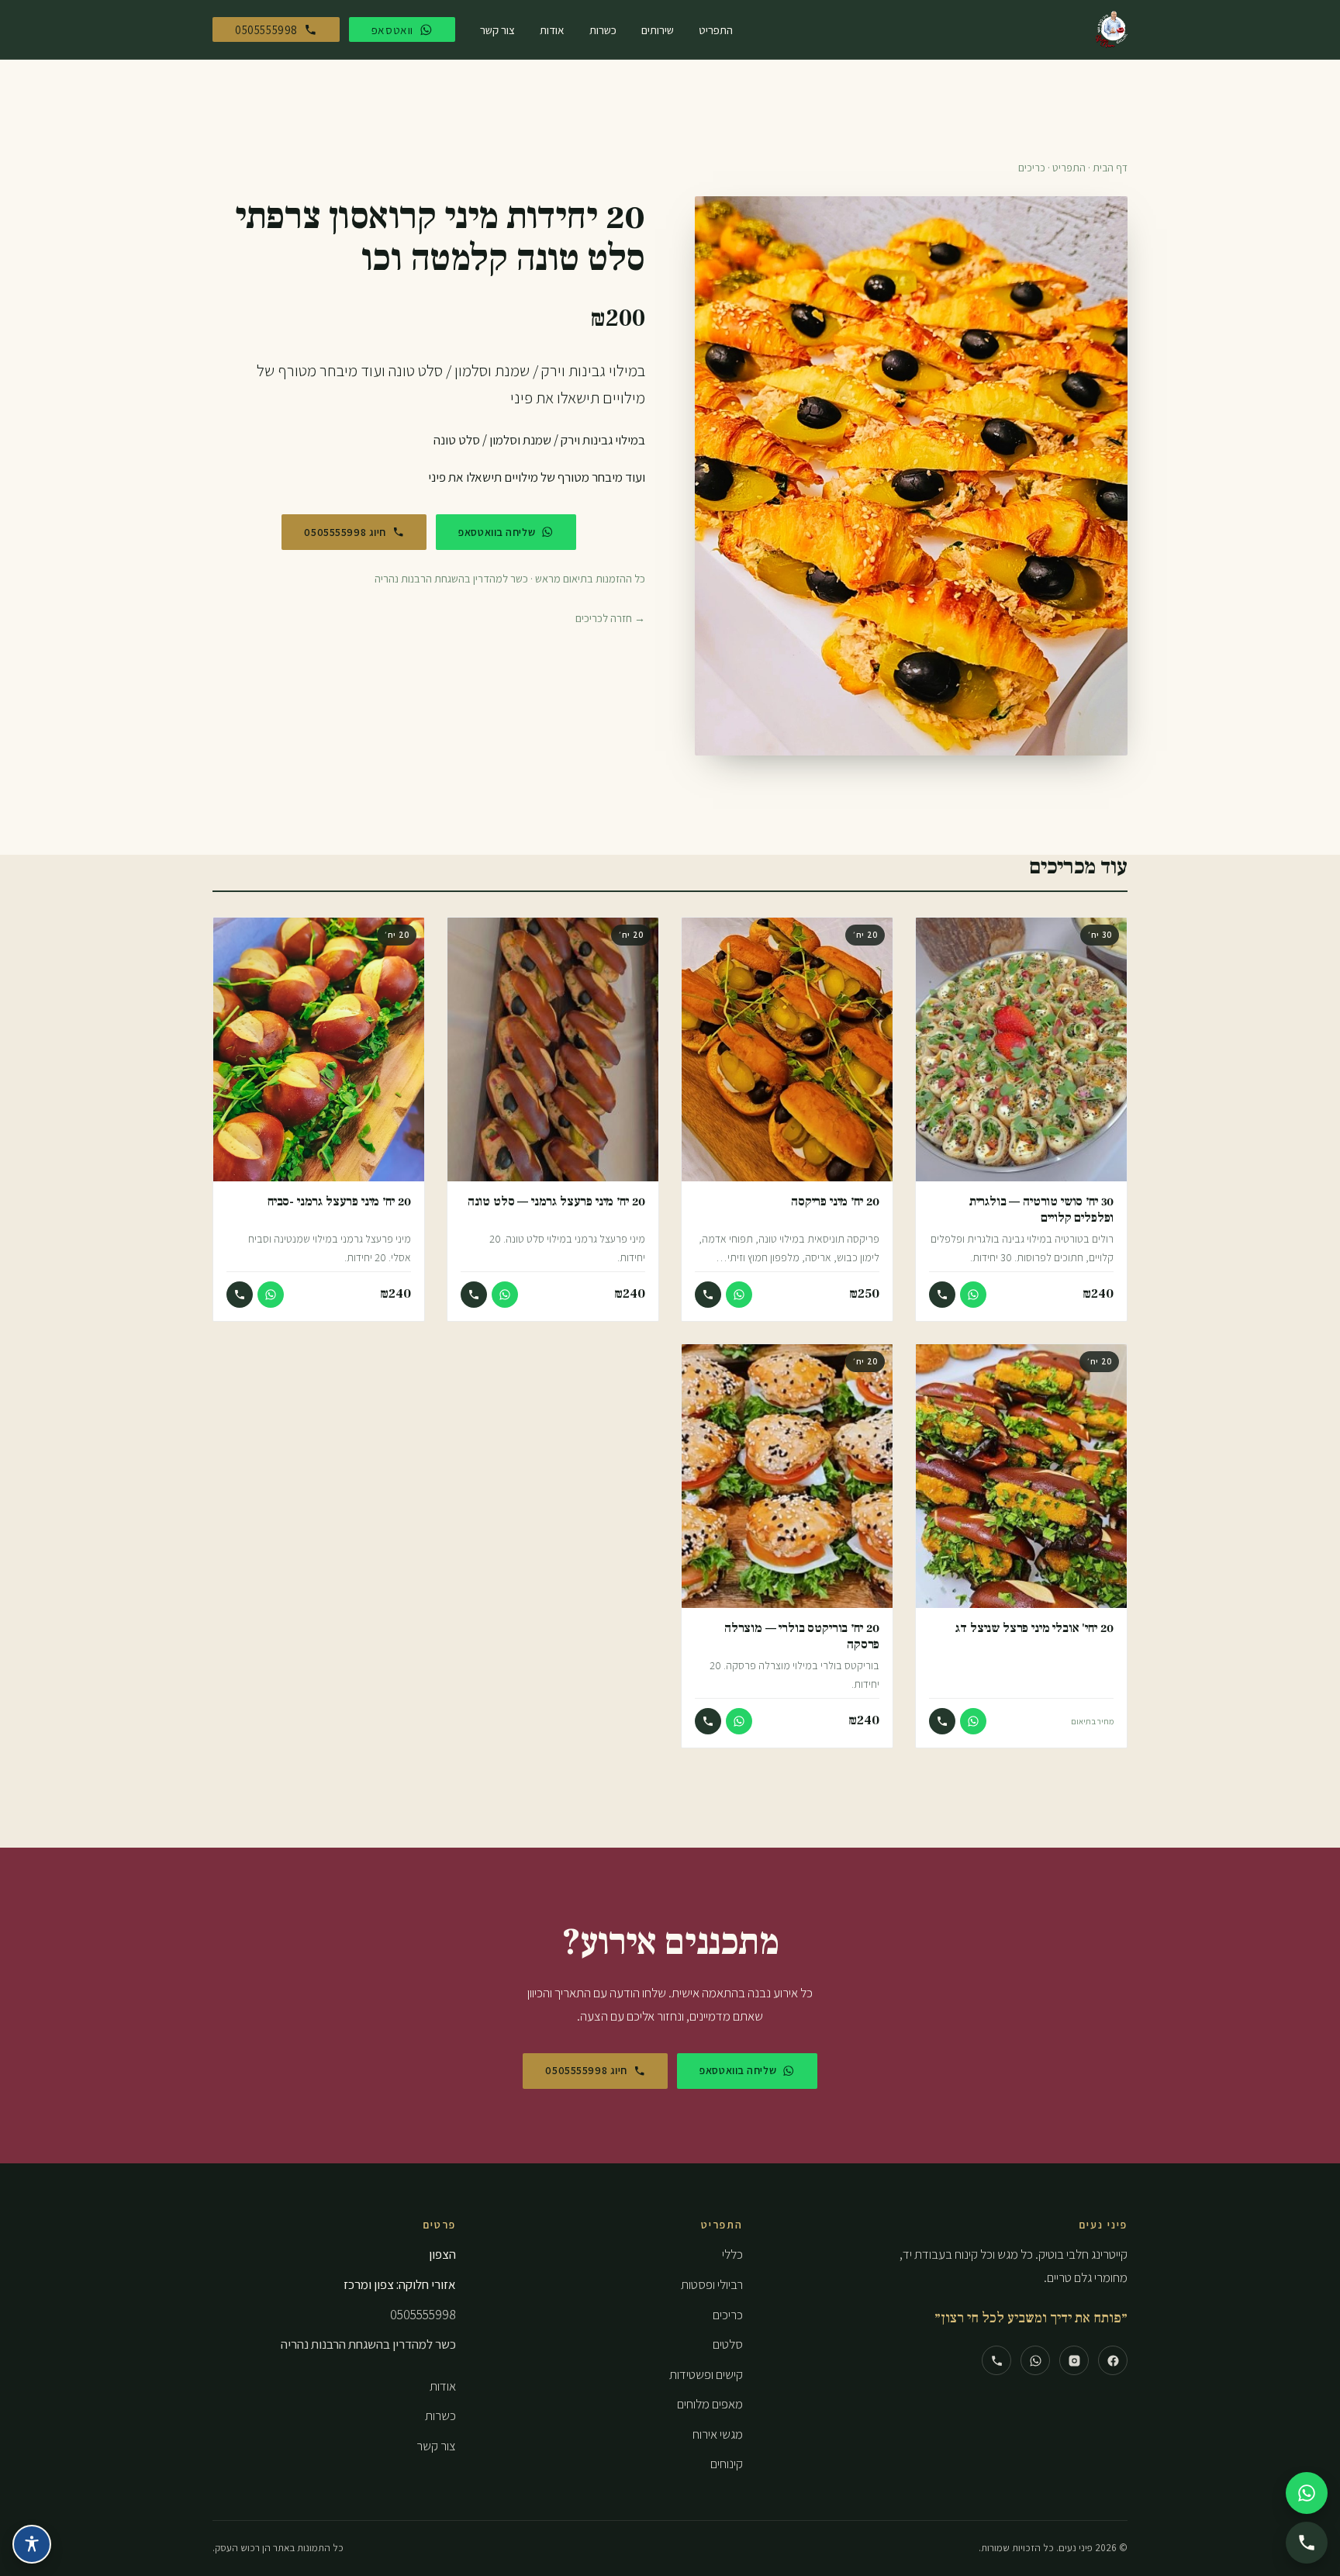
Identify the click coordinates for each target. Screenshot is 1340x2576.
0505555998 (423, 2315)
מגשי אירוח (718, 2434)
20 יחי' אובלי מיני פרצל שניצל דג (1034, 1628)
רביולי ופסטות (712, 2284)
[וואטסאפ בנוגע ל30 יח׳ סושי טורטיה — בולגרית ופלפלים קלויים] (973, 1295)
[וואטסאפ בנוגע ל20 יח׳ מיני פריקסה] (739, 1295)
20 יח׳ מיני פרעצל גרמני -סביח (339, 1201)
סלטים (728, 2344)
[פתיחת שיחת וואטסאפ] (1307, 2493)
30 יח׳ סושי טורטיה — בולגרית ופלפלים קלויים (1041, 1209)
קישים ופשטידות (706, 2374)
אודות (552, 29)
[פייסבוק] (1113, 2360)
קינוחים (727, 2464)
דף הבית (1110, 168)
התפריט (716, 29)
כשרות (603, 29)
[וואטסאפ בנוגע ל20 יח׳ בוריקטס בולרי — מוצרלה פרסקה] (739, 1721)
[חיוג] (942, 1295)
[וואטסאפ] (1035, 2360)
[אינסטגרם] (1074, 2360)
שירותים (658, 29)
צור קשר (497, 29)
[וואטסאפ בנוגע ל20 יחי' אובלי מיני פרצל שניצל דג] (973, 1721)
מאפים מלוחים (710, 2404)
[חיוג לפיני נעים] (1307, 2543)
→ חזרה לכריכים (610, 618)
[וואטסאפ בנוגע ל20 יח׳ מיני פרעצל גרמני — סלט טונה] (505, 1295)
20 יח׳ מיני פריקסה (835, 1201)
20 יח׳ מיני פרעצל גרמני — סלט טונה (556, 1201)
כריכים (1032, 168)
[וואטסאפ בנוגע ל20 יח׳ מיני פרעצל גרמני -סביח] (271, 1295)
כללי (732, 2254)
